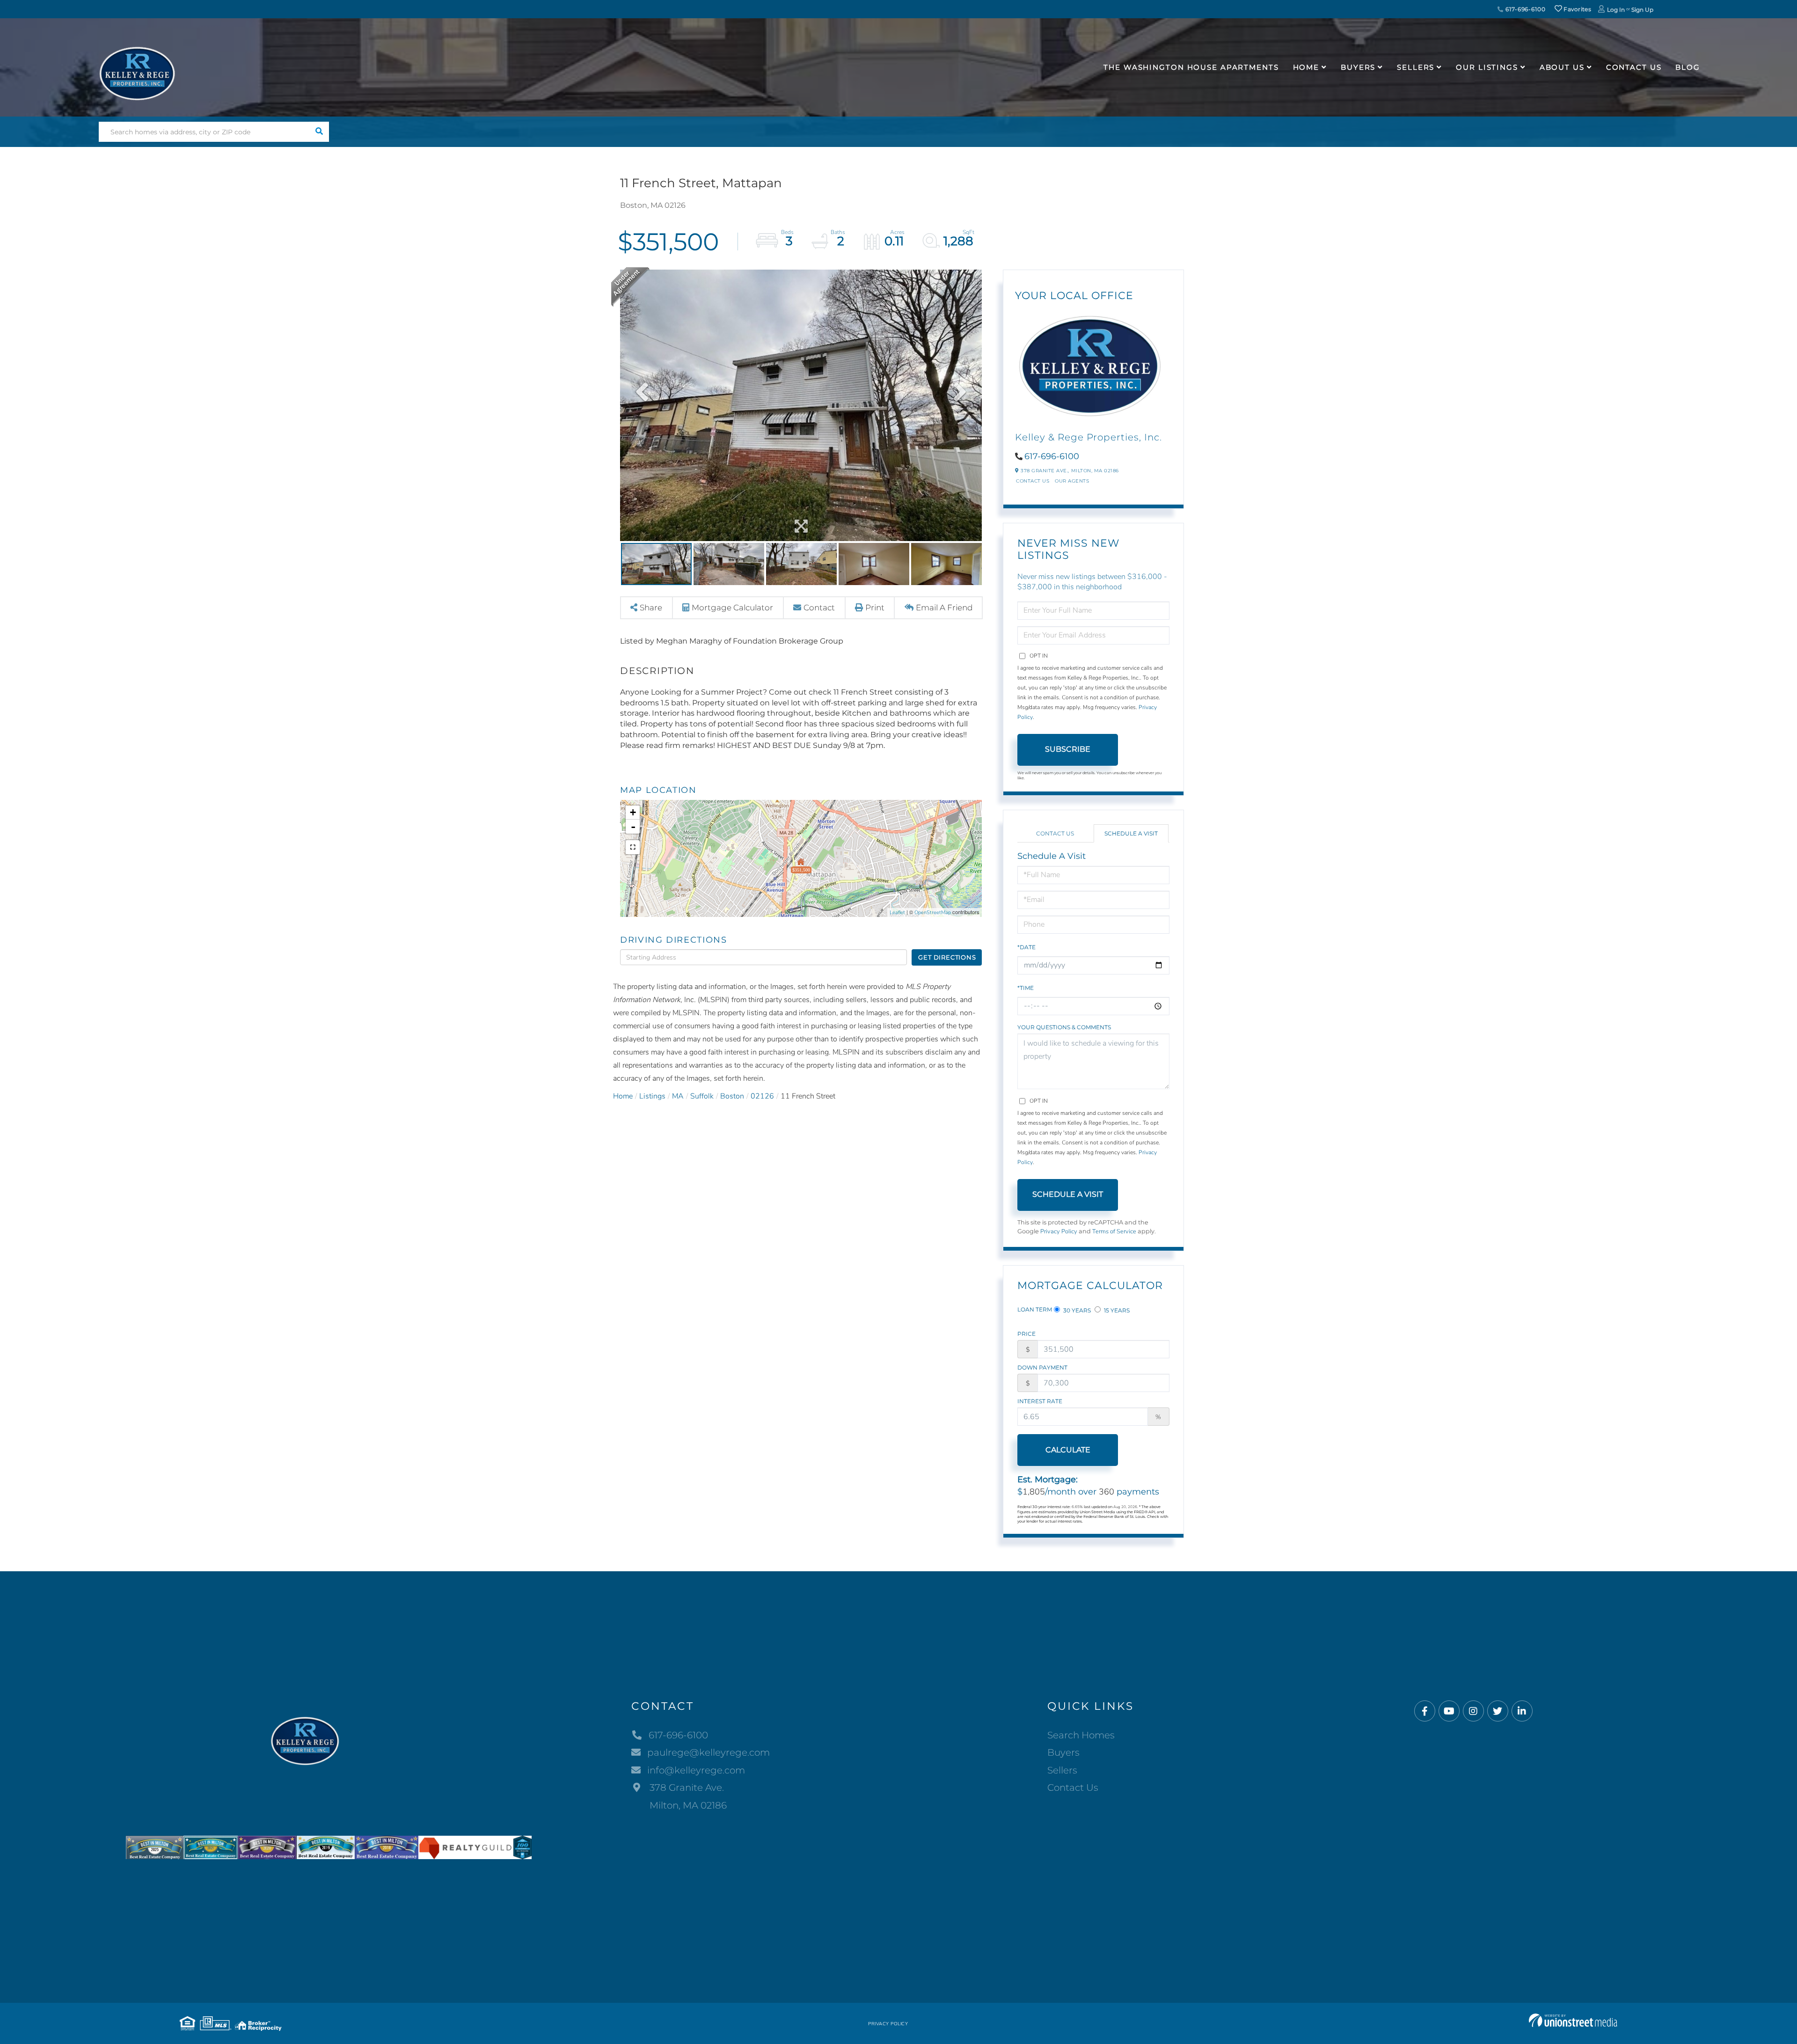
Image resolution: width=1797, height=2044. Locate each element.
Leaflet (897, 912)
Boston (732, 1096)
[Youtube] (1449, 1711)
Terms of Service (1114, 1231)
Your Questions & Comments (1064, 1027)
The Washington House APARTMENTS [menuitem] (1191, 67)
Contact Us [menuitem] (1634, 67)
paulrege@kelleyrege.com (709, 1752)
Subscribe (1068, 749)
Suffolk (702, 1096)
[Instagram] (1473, 1711)
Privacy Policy (1059, 1231)
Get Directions (947, 957)
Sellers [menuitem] (1416, 67)
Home (623, 1096)
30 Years (1076, 1310)
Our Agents (1072, 481)
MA (678, 1096)
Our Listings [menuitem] (1487, 67)
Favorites (1577, 9)
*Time (1026, 988)
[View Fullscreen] (633, 847)
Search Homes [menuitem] (1081, 1735)
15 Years (1116, 1310)
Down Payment (1042, 1367)
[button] (319, 132)
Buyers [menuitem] (1358, 67)
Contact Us (1033, 481)
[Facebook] (1425, 1711)
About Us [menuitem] (1562, 67)
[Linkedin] (1522, 1711)
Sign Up (1642, 10)
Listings (652, 1096)
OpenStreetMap (933, 912)
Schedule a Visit (1131, 833)
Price (1026, 1334)
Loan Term (1035, 1309)
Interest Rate (1040, 1401)
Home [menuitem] (1306, 67)
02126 (762, 1096)
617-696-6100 (1524, 9)
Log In (1616, 10)
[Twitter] (1498, 1711)
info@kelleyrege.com (696, 1770)
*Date (1026, 947)
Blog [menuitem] (1688, 67)
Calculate (1068, 1450)
